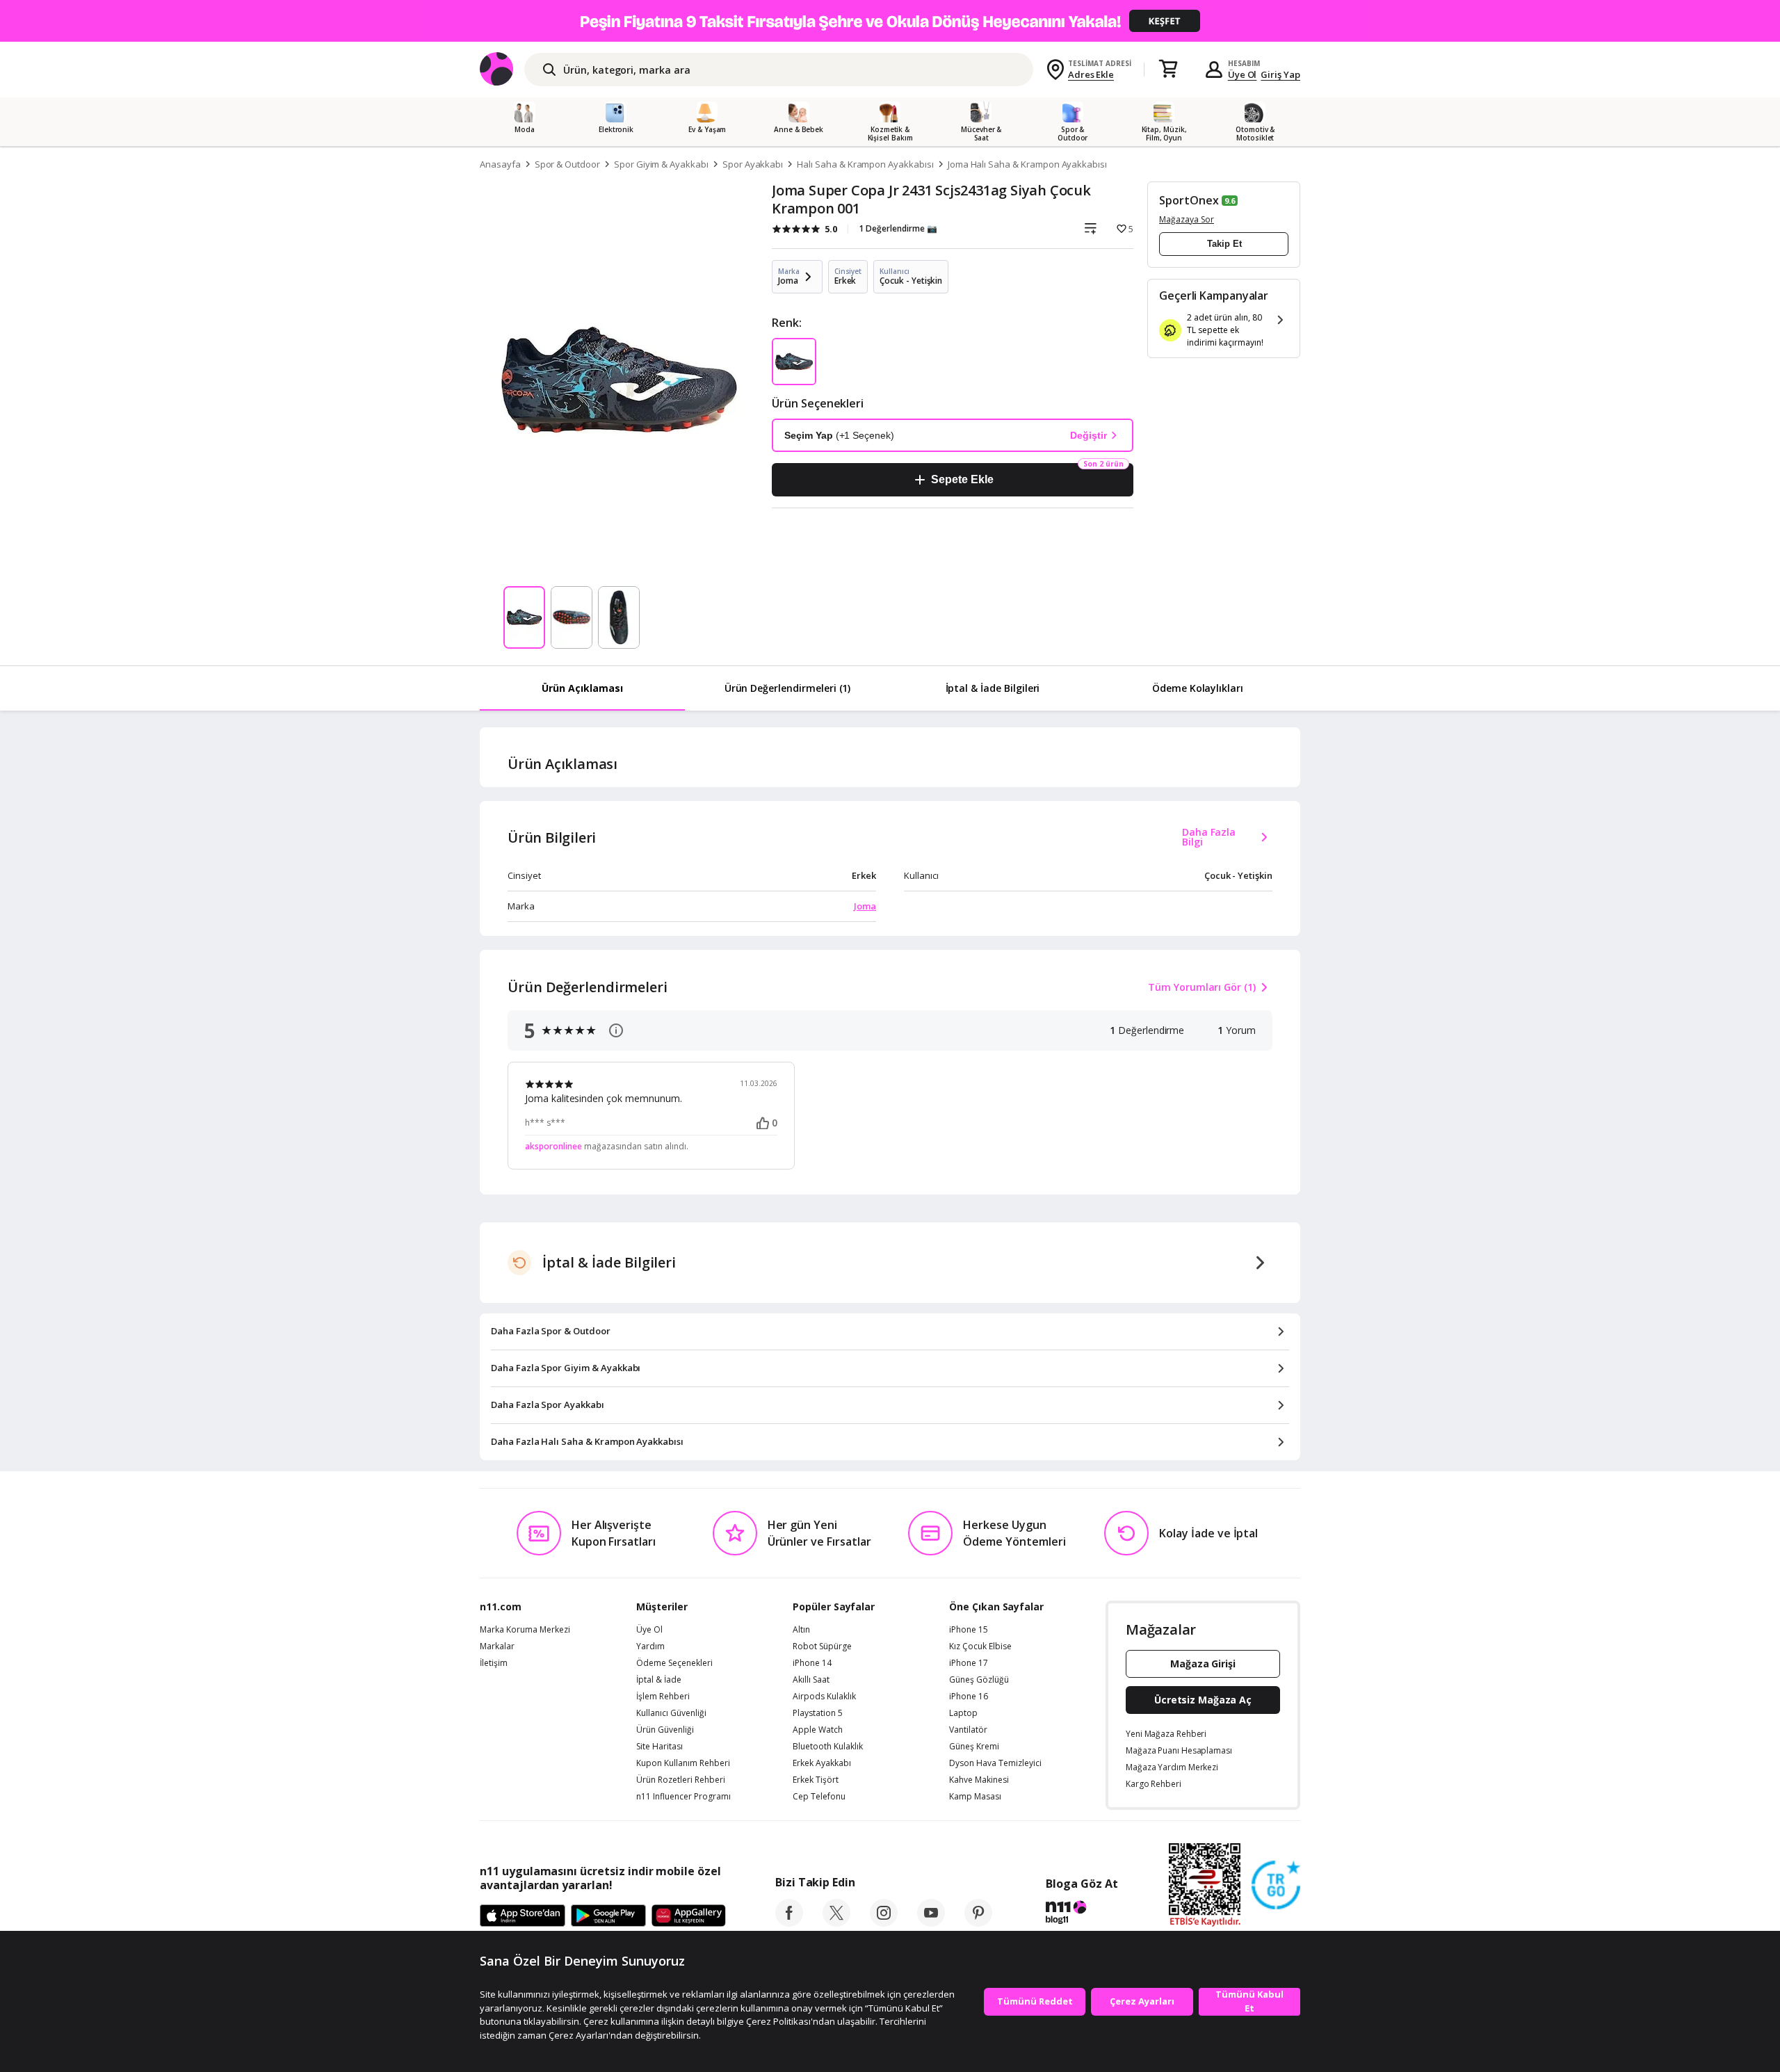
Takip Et (1224, 244)
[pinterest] (978, 1923)
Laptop (963, 1713)
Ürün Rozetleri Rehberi (681, 1780)
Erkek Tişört (816, 1780)
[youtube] (931, 1923)
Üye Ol (1243, 74)
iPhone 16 (969, 1697)
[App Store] (523, 1916)
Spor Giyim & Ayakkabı (661, 164)
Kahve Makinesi (979, 1780)
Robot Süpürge (822, 1646)
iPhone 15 (969, 1630)
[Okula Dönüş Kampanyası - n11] (890, 21)
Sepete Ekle (962, 479)
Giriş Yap (1280, 74)
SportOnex (1189, 200)
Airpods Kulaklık (824, 1697)
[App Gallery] (689, 1916)
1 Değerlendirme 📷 (898, 228)
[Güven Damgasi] (1276, 1886)
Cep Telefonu (819, 1797)
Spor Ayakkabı (753, 164)
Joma (865, 906)
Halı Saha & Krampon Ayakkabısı (865, 164)
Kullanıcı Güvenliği (671, 1713)
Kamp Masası (975, 1797)
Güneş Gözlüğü (979, 1680)
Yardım (650, 1646)
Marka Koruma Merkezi (525, 1630)
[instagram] (884, 1923)
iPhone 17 (969, 1663)
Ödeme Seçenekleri (674, 1663)
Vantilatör (968, 1730)
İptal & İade (659, 1680)
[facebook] (789, 1923)
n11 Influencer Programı (683, 1797)
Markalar (497, 1646)
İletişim (494, 1663)
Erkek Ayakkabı (822, 1763)
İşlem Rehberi (663, 1697)
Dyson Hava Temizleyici (995, 1763)
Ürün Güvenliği (665, 1730)
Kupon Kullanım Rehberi (683, 1763)
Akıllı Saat (811, 1680)
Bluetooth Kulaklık (828, 1747)
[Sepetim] (1168, 70)
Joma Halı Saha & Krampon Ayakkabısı (1027, 164)
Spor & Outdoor (567, 164)
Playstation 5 (818, 1713)
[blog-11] (1082, 1914)
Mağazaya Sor (1187, 219)
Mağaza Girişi (1203, 1664)
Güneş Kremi (974, 1747)
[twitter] (836, 1923)
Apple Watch (818, 1730)
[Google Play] (608, 1916)
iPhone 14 (812, 1663)
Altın (801, 1630)
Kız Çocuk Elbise (980, 1646)
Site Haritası (660, 1747)
